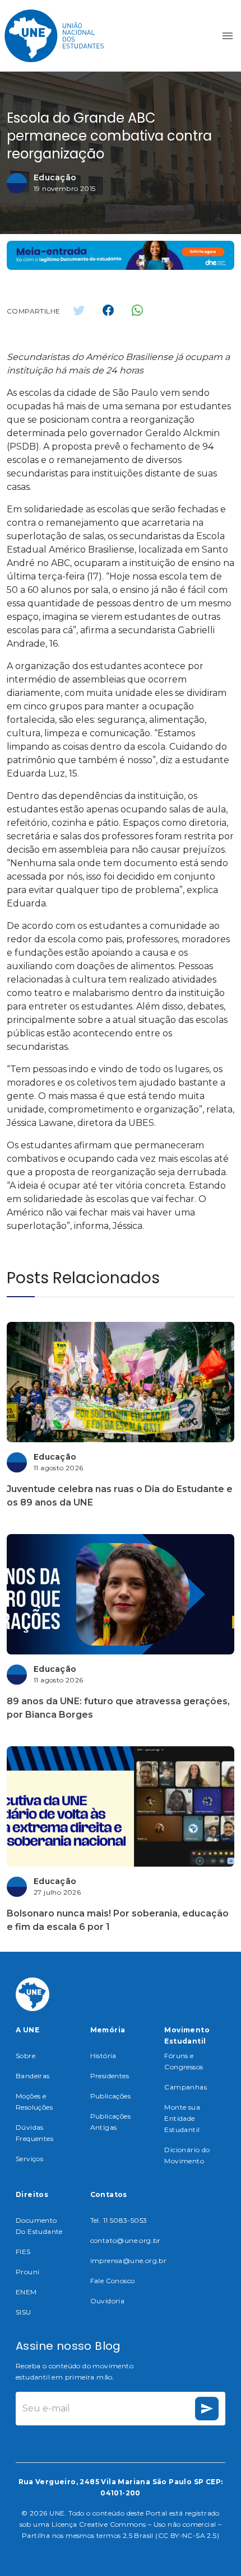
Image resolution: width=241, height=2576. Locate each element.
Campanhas (186, 2087)
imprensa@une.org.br (129, 2261)
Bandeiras (33, 2076)
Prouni (27, 2272)
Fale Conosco (113, 2281)
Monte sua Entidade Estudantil (182, 2118)
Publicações (110, 2096)
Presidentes (110, 2076)
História (103, 2056)
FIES (23, 2252)
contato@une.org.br (126, 2240)
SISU (24, 2312)
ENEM (26, 2292)
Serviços (29, 2159)
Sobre (26, 2056)
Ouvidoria (108, 2301)
